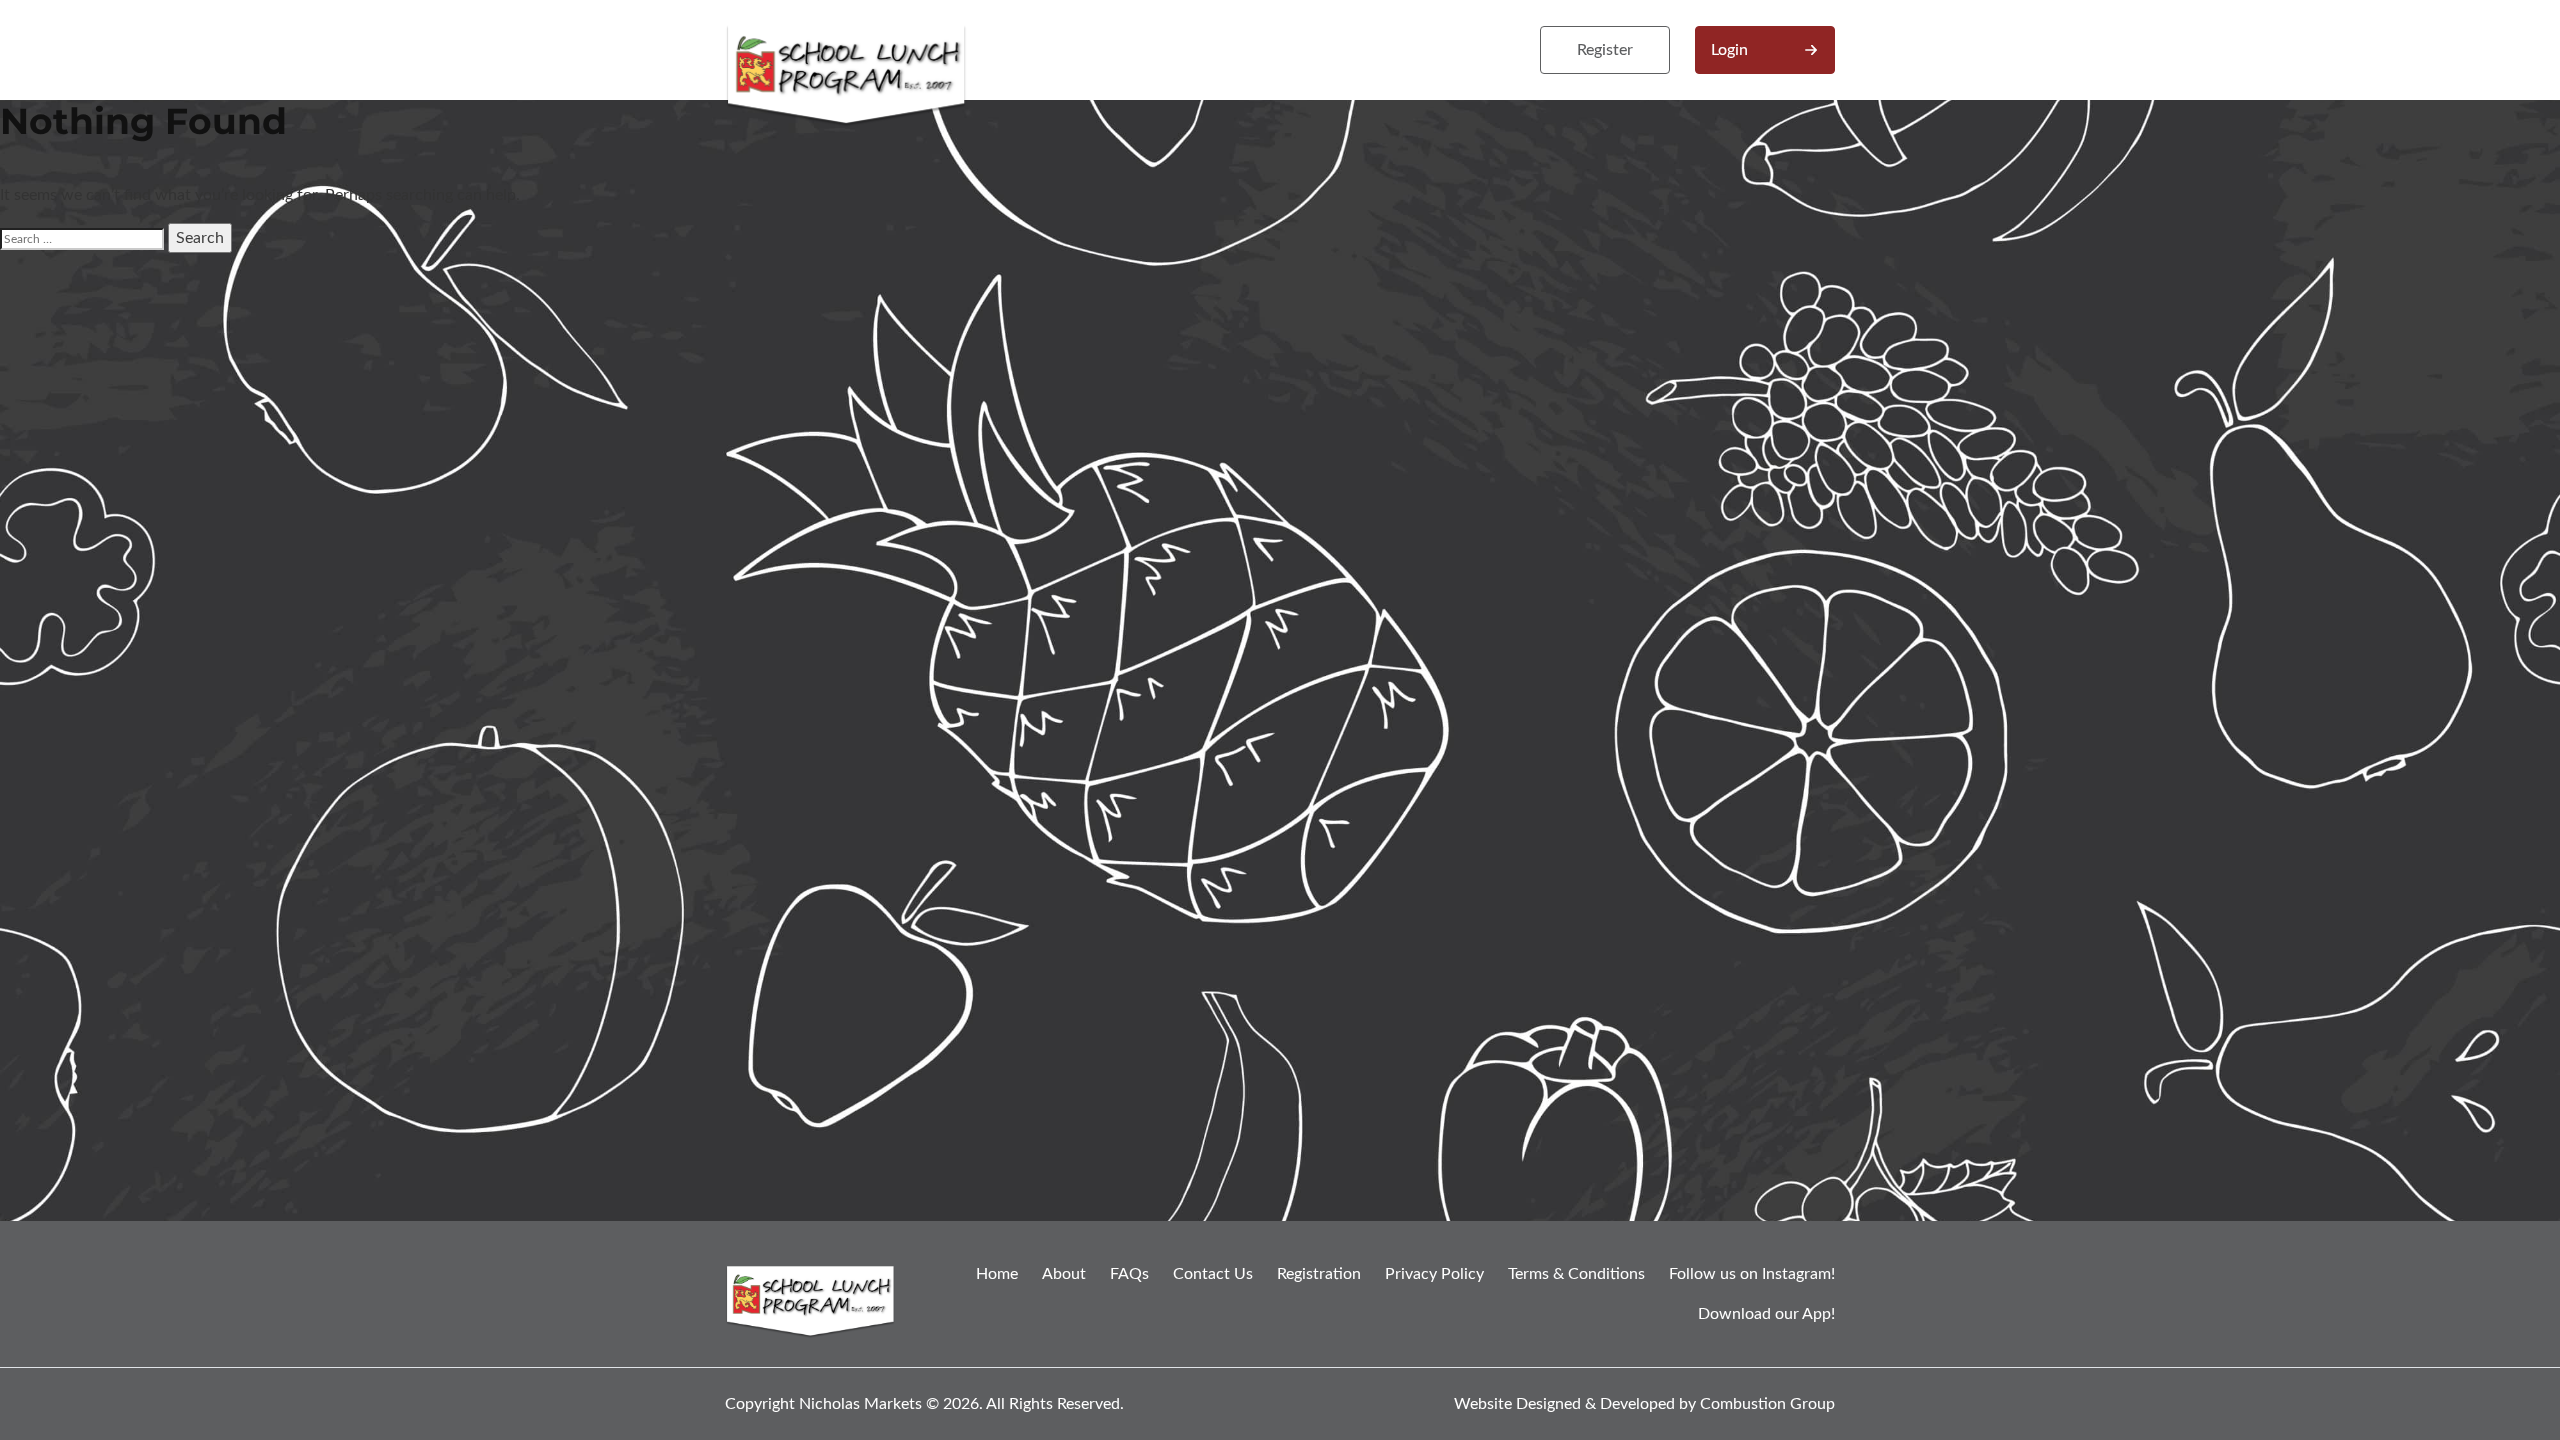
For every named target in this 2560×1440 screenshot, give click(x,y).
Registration (1319, 1274)
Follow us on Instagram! (1752, 1274)
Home (997, 1274)
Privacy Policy (1434, 1274)
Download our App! (1766, 1314)
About (1064, 1274)
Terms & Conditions (1576, 1274)
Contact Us (1213, 1274)
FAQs (1129, 1274)
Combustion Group (1767, 1404)
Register (1605, 50)
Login (1729, 50)
